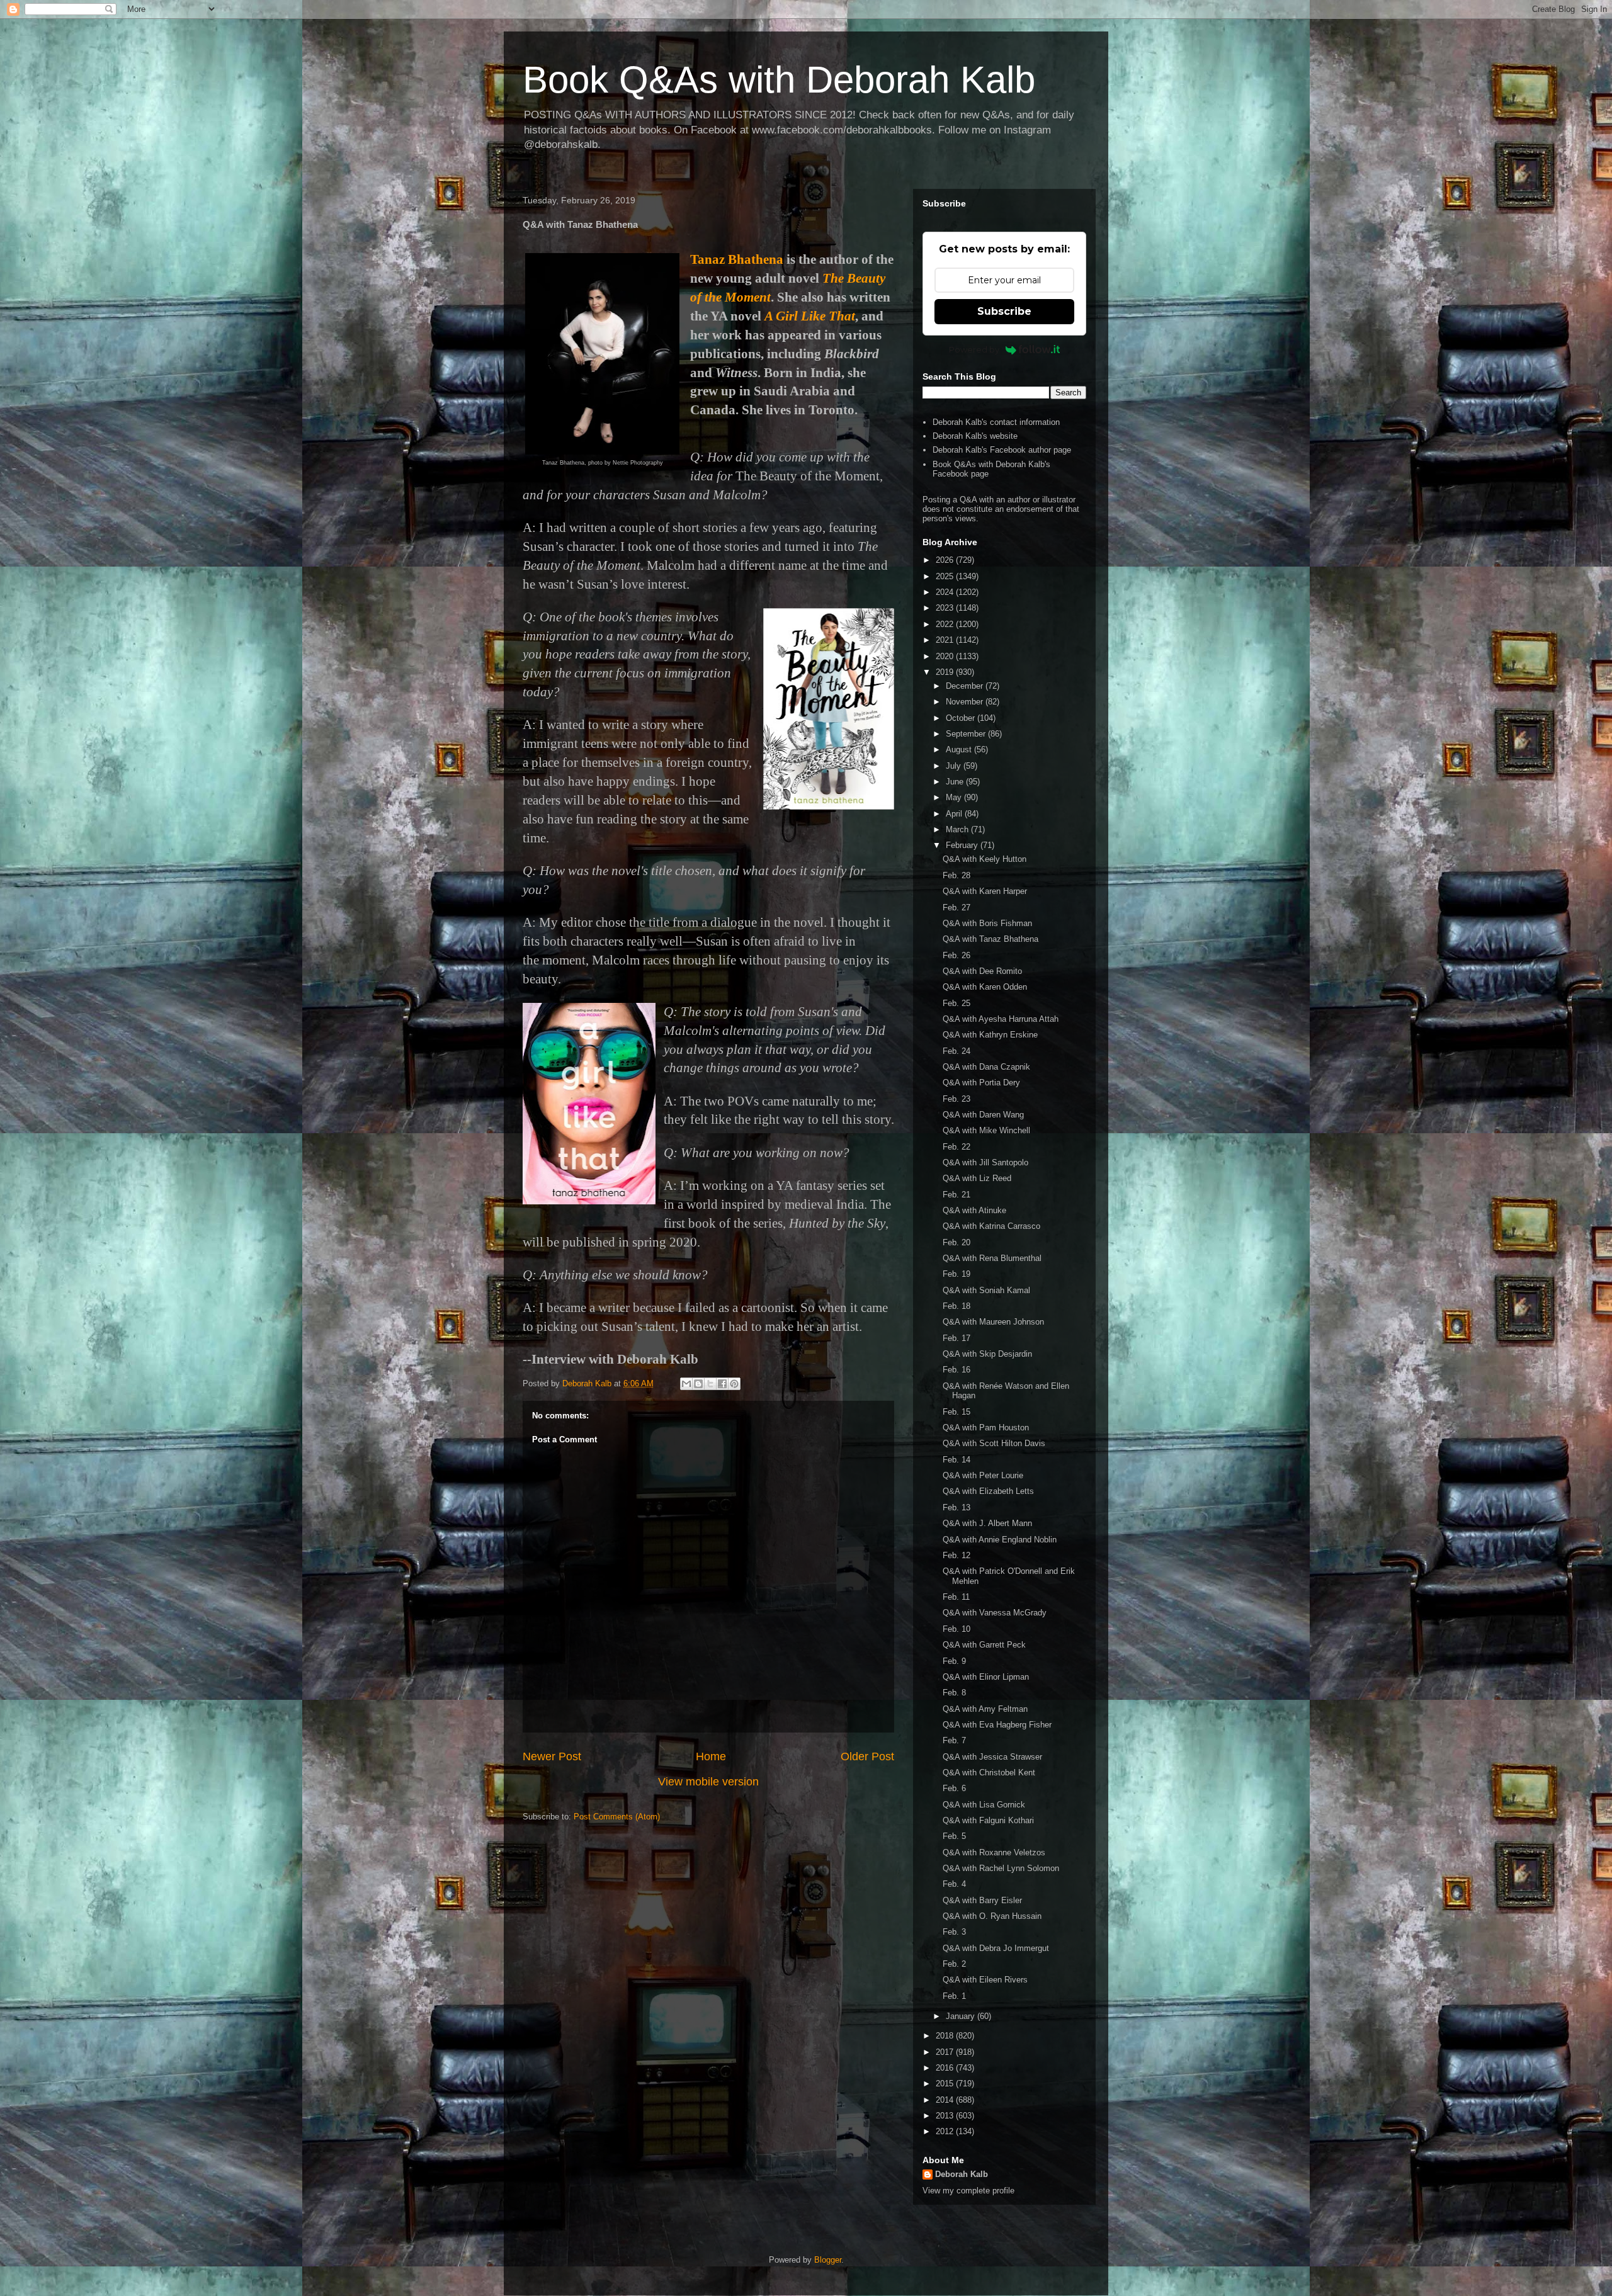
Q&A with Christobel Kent (989, 1773)
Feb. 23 (956, 1099)
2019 (946, 672)
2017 (946, 2052)
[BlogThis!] (698, 1384)
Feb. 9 (954, 1661)
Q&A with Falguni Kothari (988, 1820)
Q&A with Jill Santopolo (985, 1162)
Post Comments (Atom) (617, 1817)
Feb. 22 (956, 1147)
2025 (946, 576)
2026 (946, 560)
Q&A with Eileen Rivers (985, 1980)
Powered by (974, 349)
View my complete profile (968, 2191)
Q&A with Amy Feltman (985, 1709)
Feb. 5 (954, 1836)
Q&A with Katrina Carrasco (991, 1226)
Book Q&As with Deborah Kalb (779, 80)
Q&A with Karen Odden (985, 987)
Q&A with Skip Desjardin (987, 1354)
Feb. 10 (956, 1629)
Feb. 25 (956, 1003)
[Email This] (686, 1384)
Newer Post (552, 1756)
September (967, 734)
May (955, 797)
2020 (946, 656)
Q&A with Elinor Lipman (986, 1677)
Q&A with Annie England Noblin (1000, 1540)
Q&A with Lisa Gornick (984, 1805)
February (963, 845)
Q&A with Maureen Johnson (993, 1322)
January (962, 2016)
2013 (946, 2116)
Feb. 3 (954, 1932)
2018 (946, 2036)
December (966, 686)
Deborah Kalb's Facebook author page (1002, 450)
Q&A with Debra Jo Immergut (996, 1948)
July (955, 766)
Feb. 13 (956, 1507)
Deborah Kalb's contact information (996, 422)
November (966, 702)
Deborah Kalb (962, 2174)
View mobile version (708, 1782)
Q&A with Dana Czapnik (986, 1067)
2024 (946, 592)
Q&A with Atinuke (974, 1210)
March (958, 829)
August (960, 749)
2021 (946, 640)
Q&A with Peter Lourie (983, 1475)
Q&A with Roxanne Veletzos (994, 1852)
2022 (946, 624)
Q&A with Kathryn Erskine (990, 1035)
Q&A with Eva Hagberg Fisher (997, 1725)
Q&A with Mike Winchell (986, 1130)
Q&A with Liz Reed (977, 1178)
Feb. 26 (956, 955)
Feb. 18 (956, 1306)
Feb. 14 (956, 1460)
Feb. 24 (956, 1051)
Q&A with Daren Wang (983, 1115)
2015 (946, 2084)
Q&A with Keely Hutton (985, 859)
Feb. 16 (956, 1370)
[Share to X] (710, 1384)
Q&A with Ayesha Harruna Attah (1001, 1019)
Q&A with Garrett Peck (984, 1645)
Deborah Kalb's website (975, 436)
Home (711, 1756)
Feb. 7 (954, 1740)
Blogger (828, 2260)
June (956, 782)
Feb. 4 (954, 1884)
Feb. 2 (954, 1964)
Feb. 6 (954, 1788)
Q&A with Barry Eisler (982, 1900)
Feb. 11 (956, 1597)
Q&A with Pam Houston (986, 1428)
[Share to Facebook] (722, 1384)
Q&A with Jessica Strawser (992, 1757)
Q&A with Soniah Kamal (986, 1290)
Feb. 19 (956, 1274)
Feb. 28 (956, 875)
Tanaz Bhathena (737, 259)
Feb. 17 (956, 1338)
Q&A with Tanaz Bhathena (990, 939)
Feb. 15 (956, 1412)
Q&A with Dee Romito (982, 971)
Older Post (867, 1756)
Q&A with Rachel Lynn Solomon (1001, 1868)
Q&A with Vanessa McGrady (995, 1613)
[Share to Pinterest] (734, 1384)
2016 (946, 2068)
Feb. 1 (954, 1996)
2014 (946, 2100)
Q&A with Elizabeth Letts (988, 1491)
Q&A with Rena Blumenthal (992, 1258)
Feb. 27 (956, 908)
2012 (946, 2131)
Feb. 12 (956, 1555)
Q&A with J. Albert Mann (987, 1523)
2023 (946, 608)
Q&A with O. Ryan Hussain (992, 1916)
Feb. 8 (954, 1693)
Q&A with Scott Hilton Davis (994, 1443)
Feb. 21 (956, 1195)
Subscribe (1004, 311)
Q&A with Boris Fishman (987, 923)
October (962, 718)
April (955, 814)
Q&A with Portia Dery (981, 1083)
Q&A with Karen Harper (985, 891)
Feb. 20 (956, 1242)
